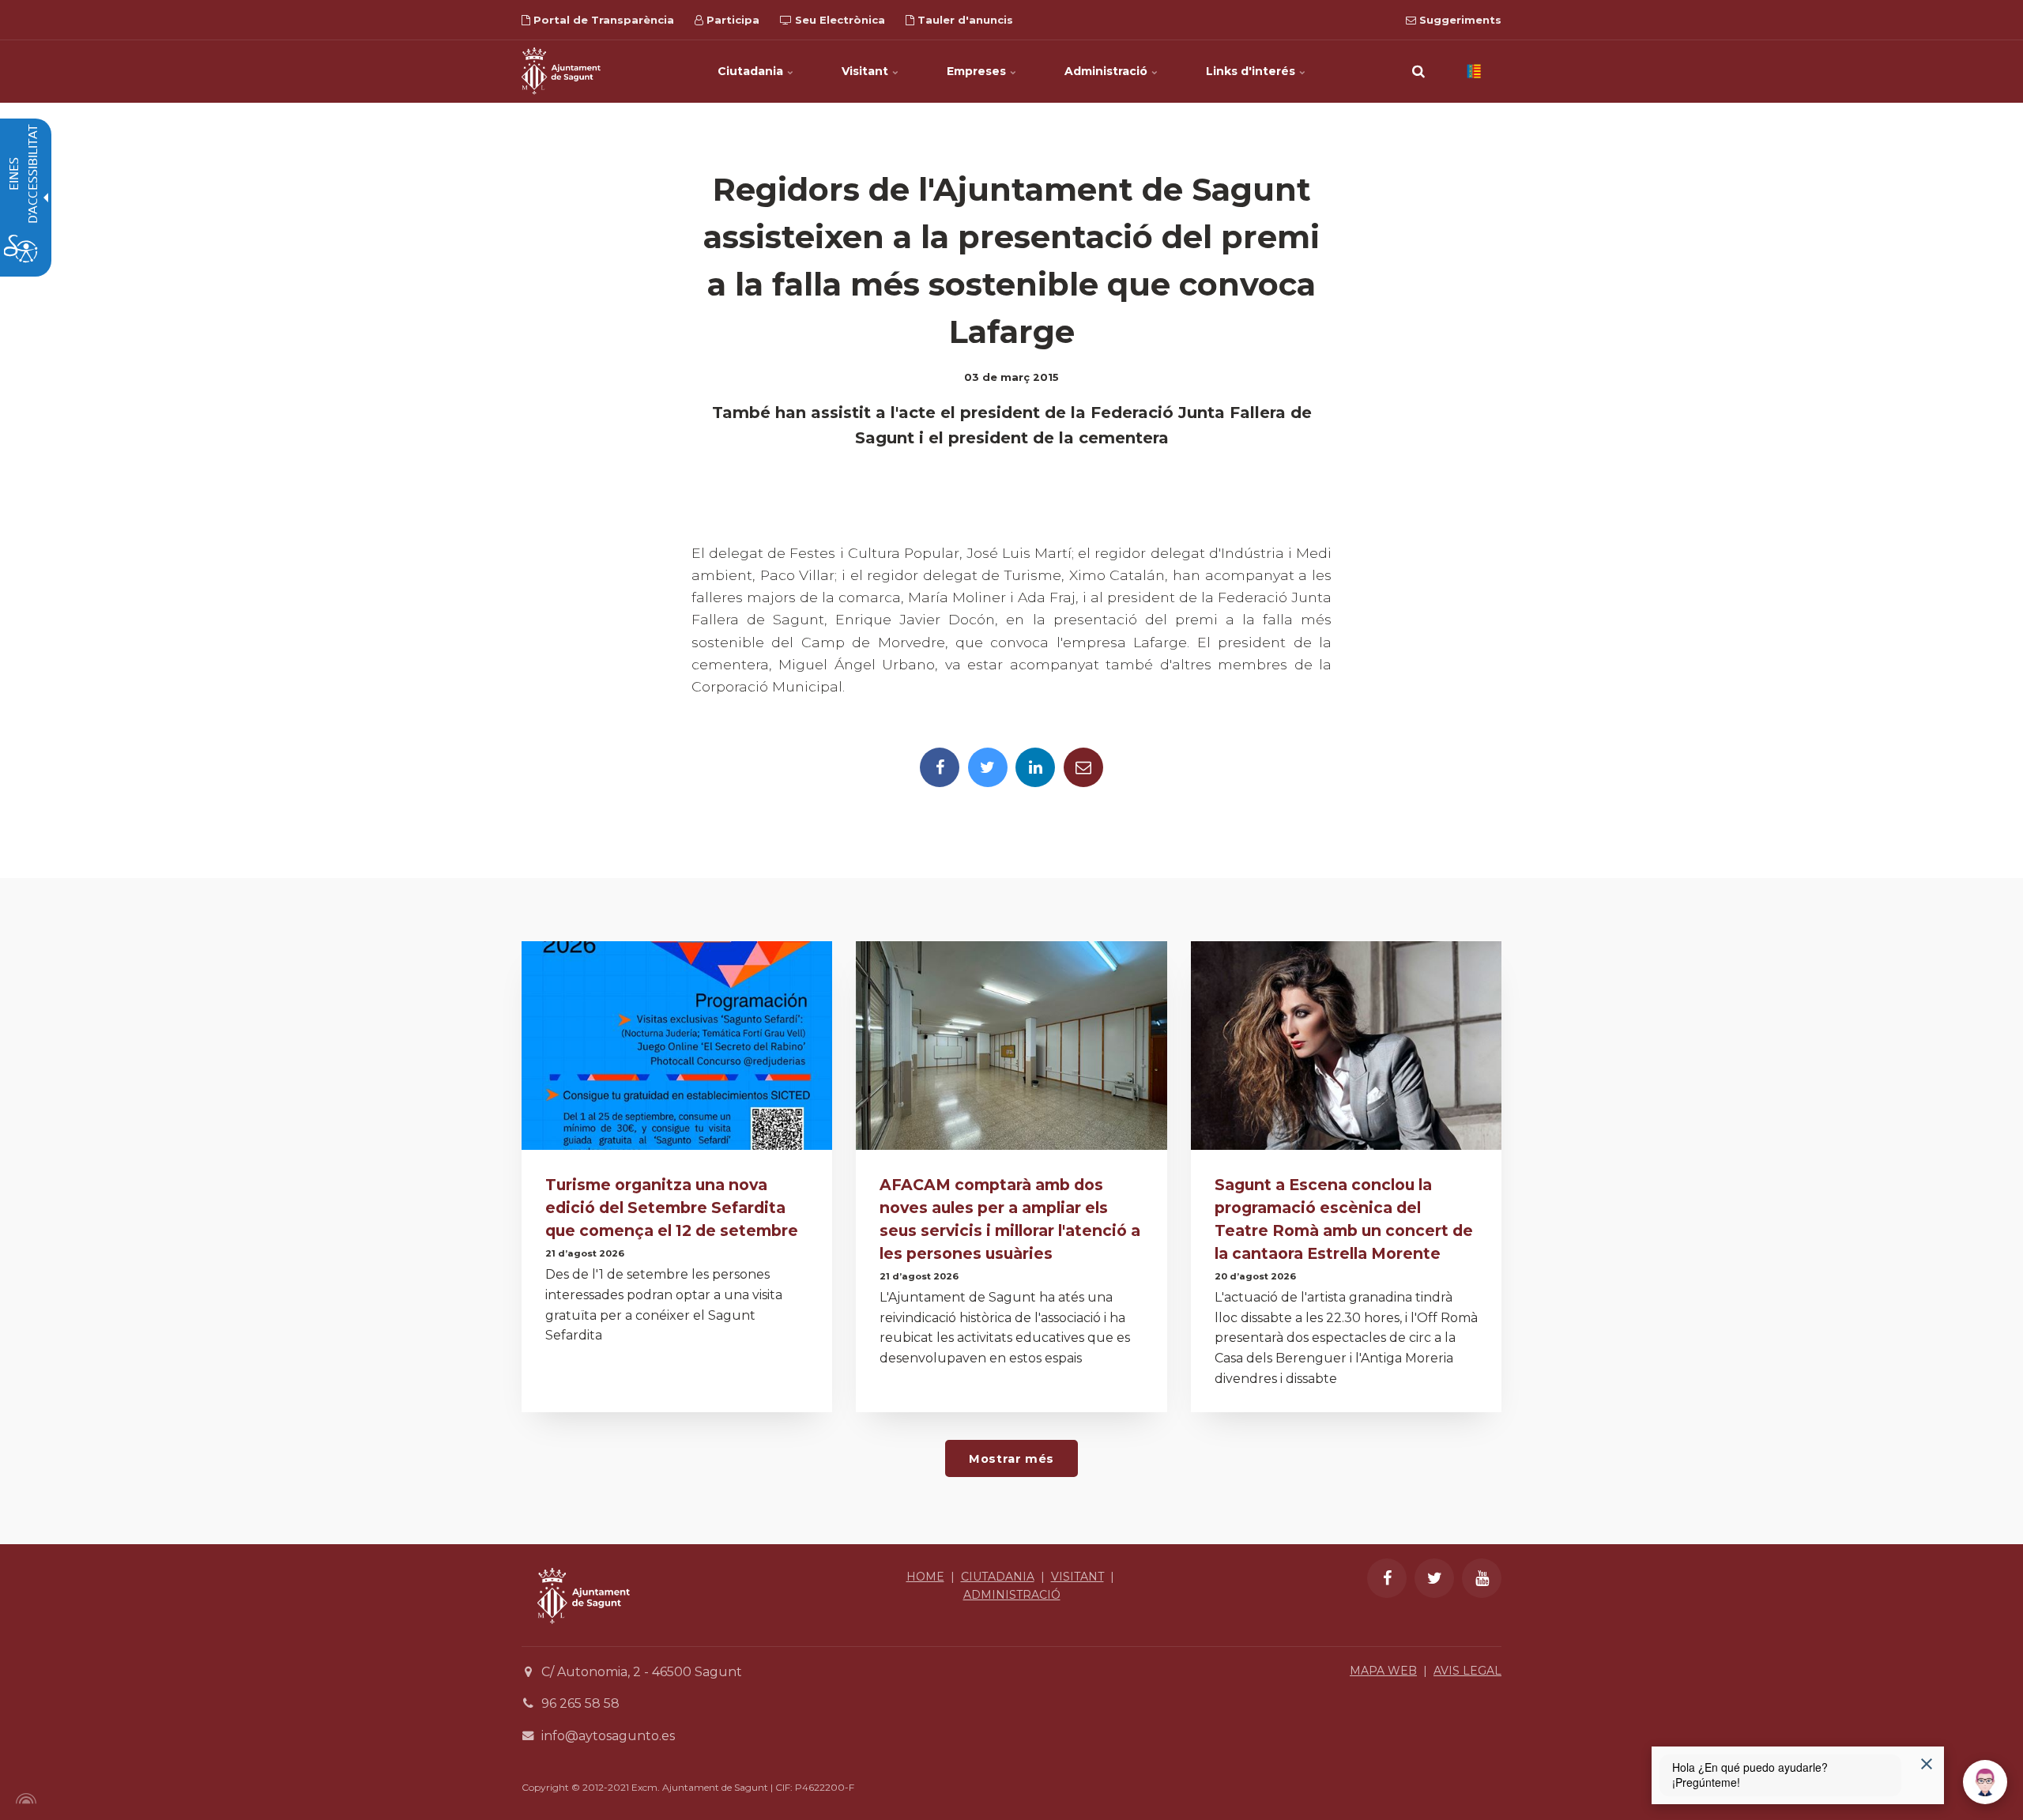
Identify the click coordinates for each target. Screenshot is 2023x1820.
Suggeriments (1459, 20)
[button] (1418, 71)
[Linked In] (1035, 767)
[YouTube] (1482, 1578)
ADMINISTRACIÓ (1012, 1595)
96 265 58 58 (580, 1703)
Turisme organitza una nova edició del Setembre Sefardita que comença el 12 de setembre (672, 1208)
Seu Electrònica (838, 20)
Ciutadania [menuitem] (752, 71)
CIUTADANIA (998, 1577)
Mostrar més (1011, 1459)
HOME (925, 1577)
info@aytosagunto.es (608, 1736)
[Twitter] (988, 767)
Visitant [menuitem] (866, 71)
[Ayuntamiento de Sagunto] (584, 1635)
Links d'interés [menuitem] (1252, 71)
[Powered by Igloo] (24, 1799)
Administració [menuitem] (1108, 71)
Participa (731, 20)
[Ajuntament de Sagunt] (561, 71)
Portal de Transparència (602, 20)
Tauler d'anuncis (964, 20)
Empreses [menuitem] (978, 71)
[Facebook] (940, 767)
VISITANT (1077, 1577)
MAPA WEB (1383, 1671)
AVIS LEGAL (1467, 1671)
